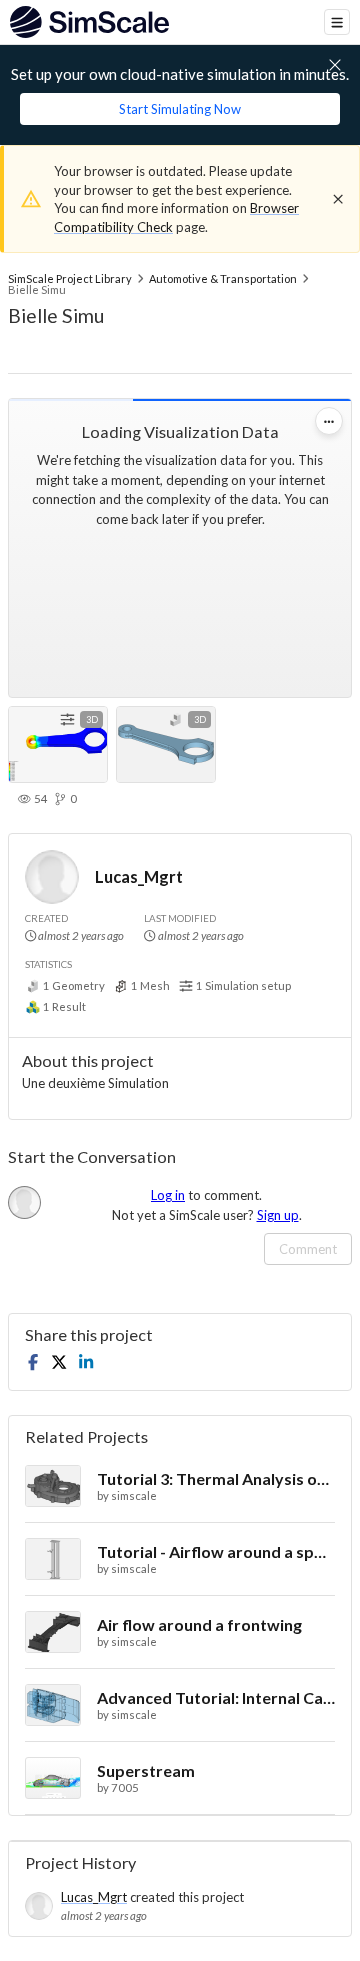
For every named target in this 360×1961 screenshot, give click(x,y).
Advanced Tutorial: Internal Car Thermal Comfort (216, 1697)
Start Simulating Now (180, 109)
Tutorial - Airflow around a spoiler (216, 1551)
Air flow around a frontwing (199, 1624)
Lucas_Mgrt (139, 876)
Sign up (278, 1215)
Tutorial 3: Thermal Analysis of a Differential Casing (216, 1478)
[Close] (338, 199)
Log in (168, 1195)
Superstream (146, 1770)
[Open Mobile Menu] (337, 22)
